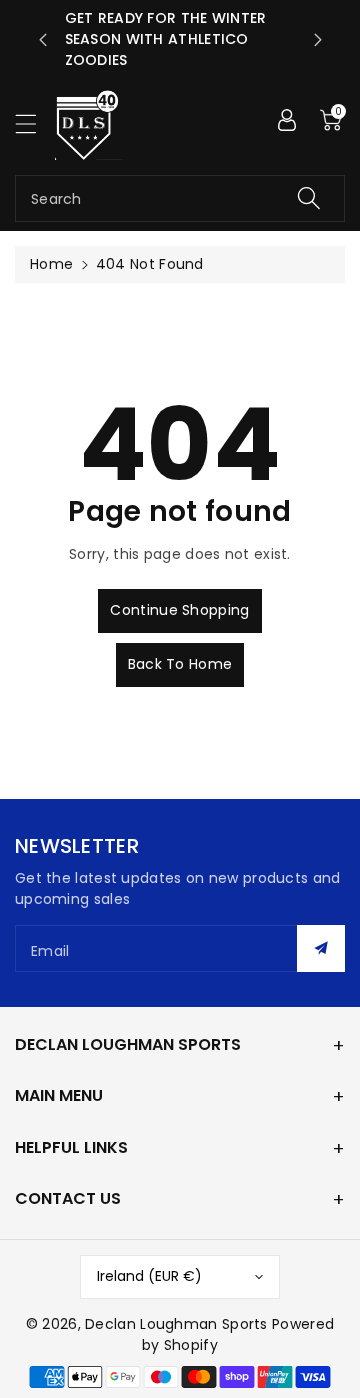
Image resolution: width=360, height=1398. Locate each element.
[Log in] (287, 120)
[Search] (309, 198)
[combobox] (180, 198)
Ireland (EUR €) (149, 1276)
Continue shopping (179, 610)
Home (51, 264)
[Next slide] (318, 40)
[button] (35, 123)
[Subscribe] (321, 948)
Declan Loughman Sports (176, 1324)
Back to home (180, 664)
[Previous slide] (43, 40)
